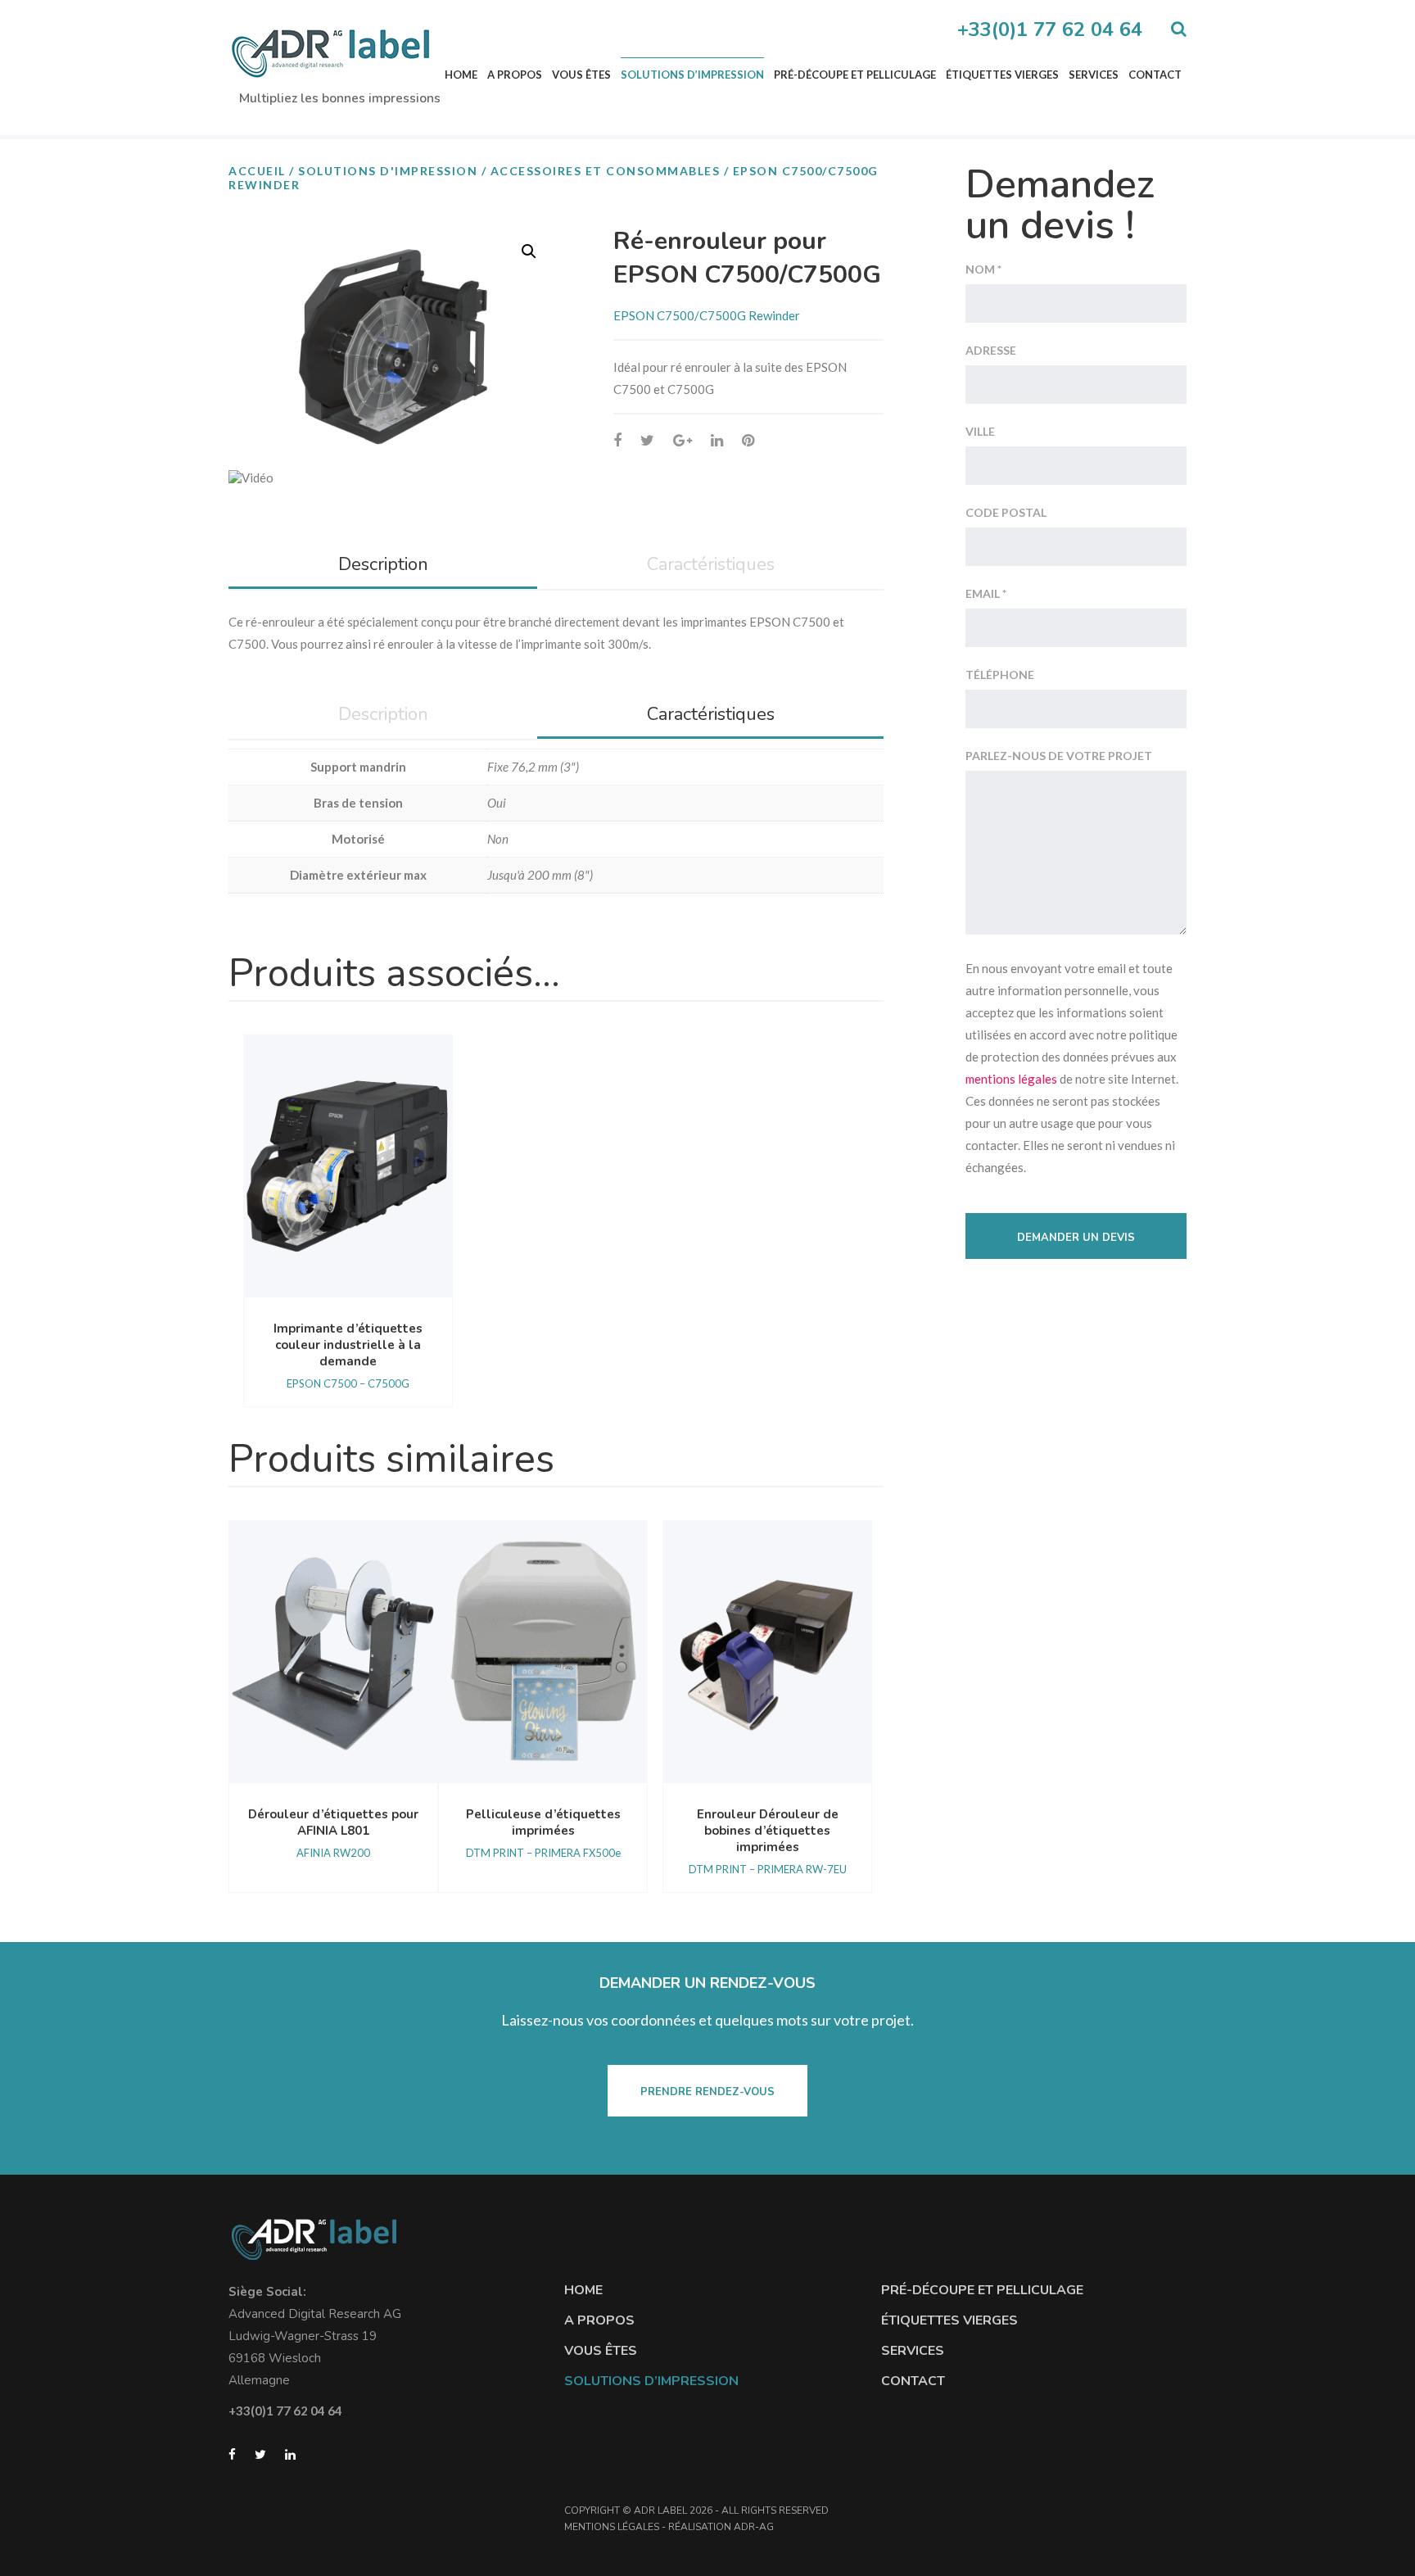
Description (383, 564)
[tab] (383, 566)
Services (1094, 75)
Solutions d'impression (388, 171)
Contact (1155, 75)
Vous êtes (581, 75)
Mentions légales (612, 2527)
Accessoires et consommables (606, 171)
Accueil (257, 171)
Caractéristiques (711, 564)
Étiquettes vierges (1002, 75)
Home (461, 75)
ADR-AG (754, 2527)
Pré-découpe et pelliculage (855, 75)
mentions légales (1011, 1079)
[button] (529, 251)
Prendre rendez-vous (707, 2092)
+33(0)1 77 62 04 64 (1050, 29)
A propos (515, 75)
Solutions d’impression (692, 75)
